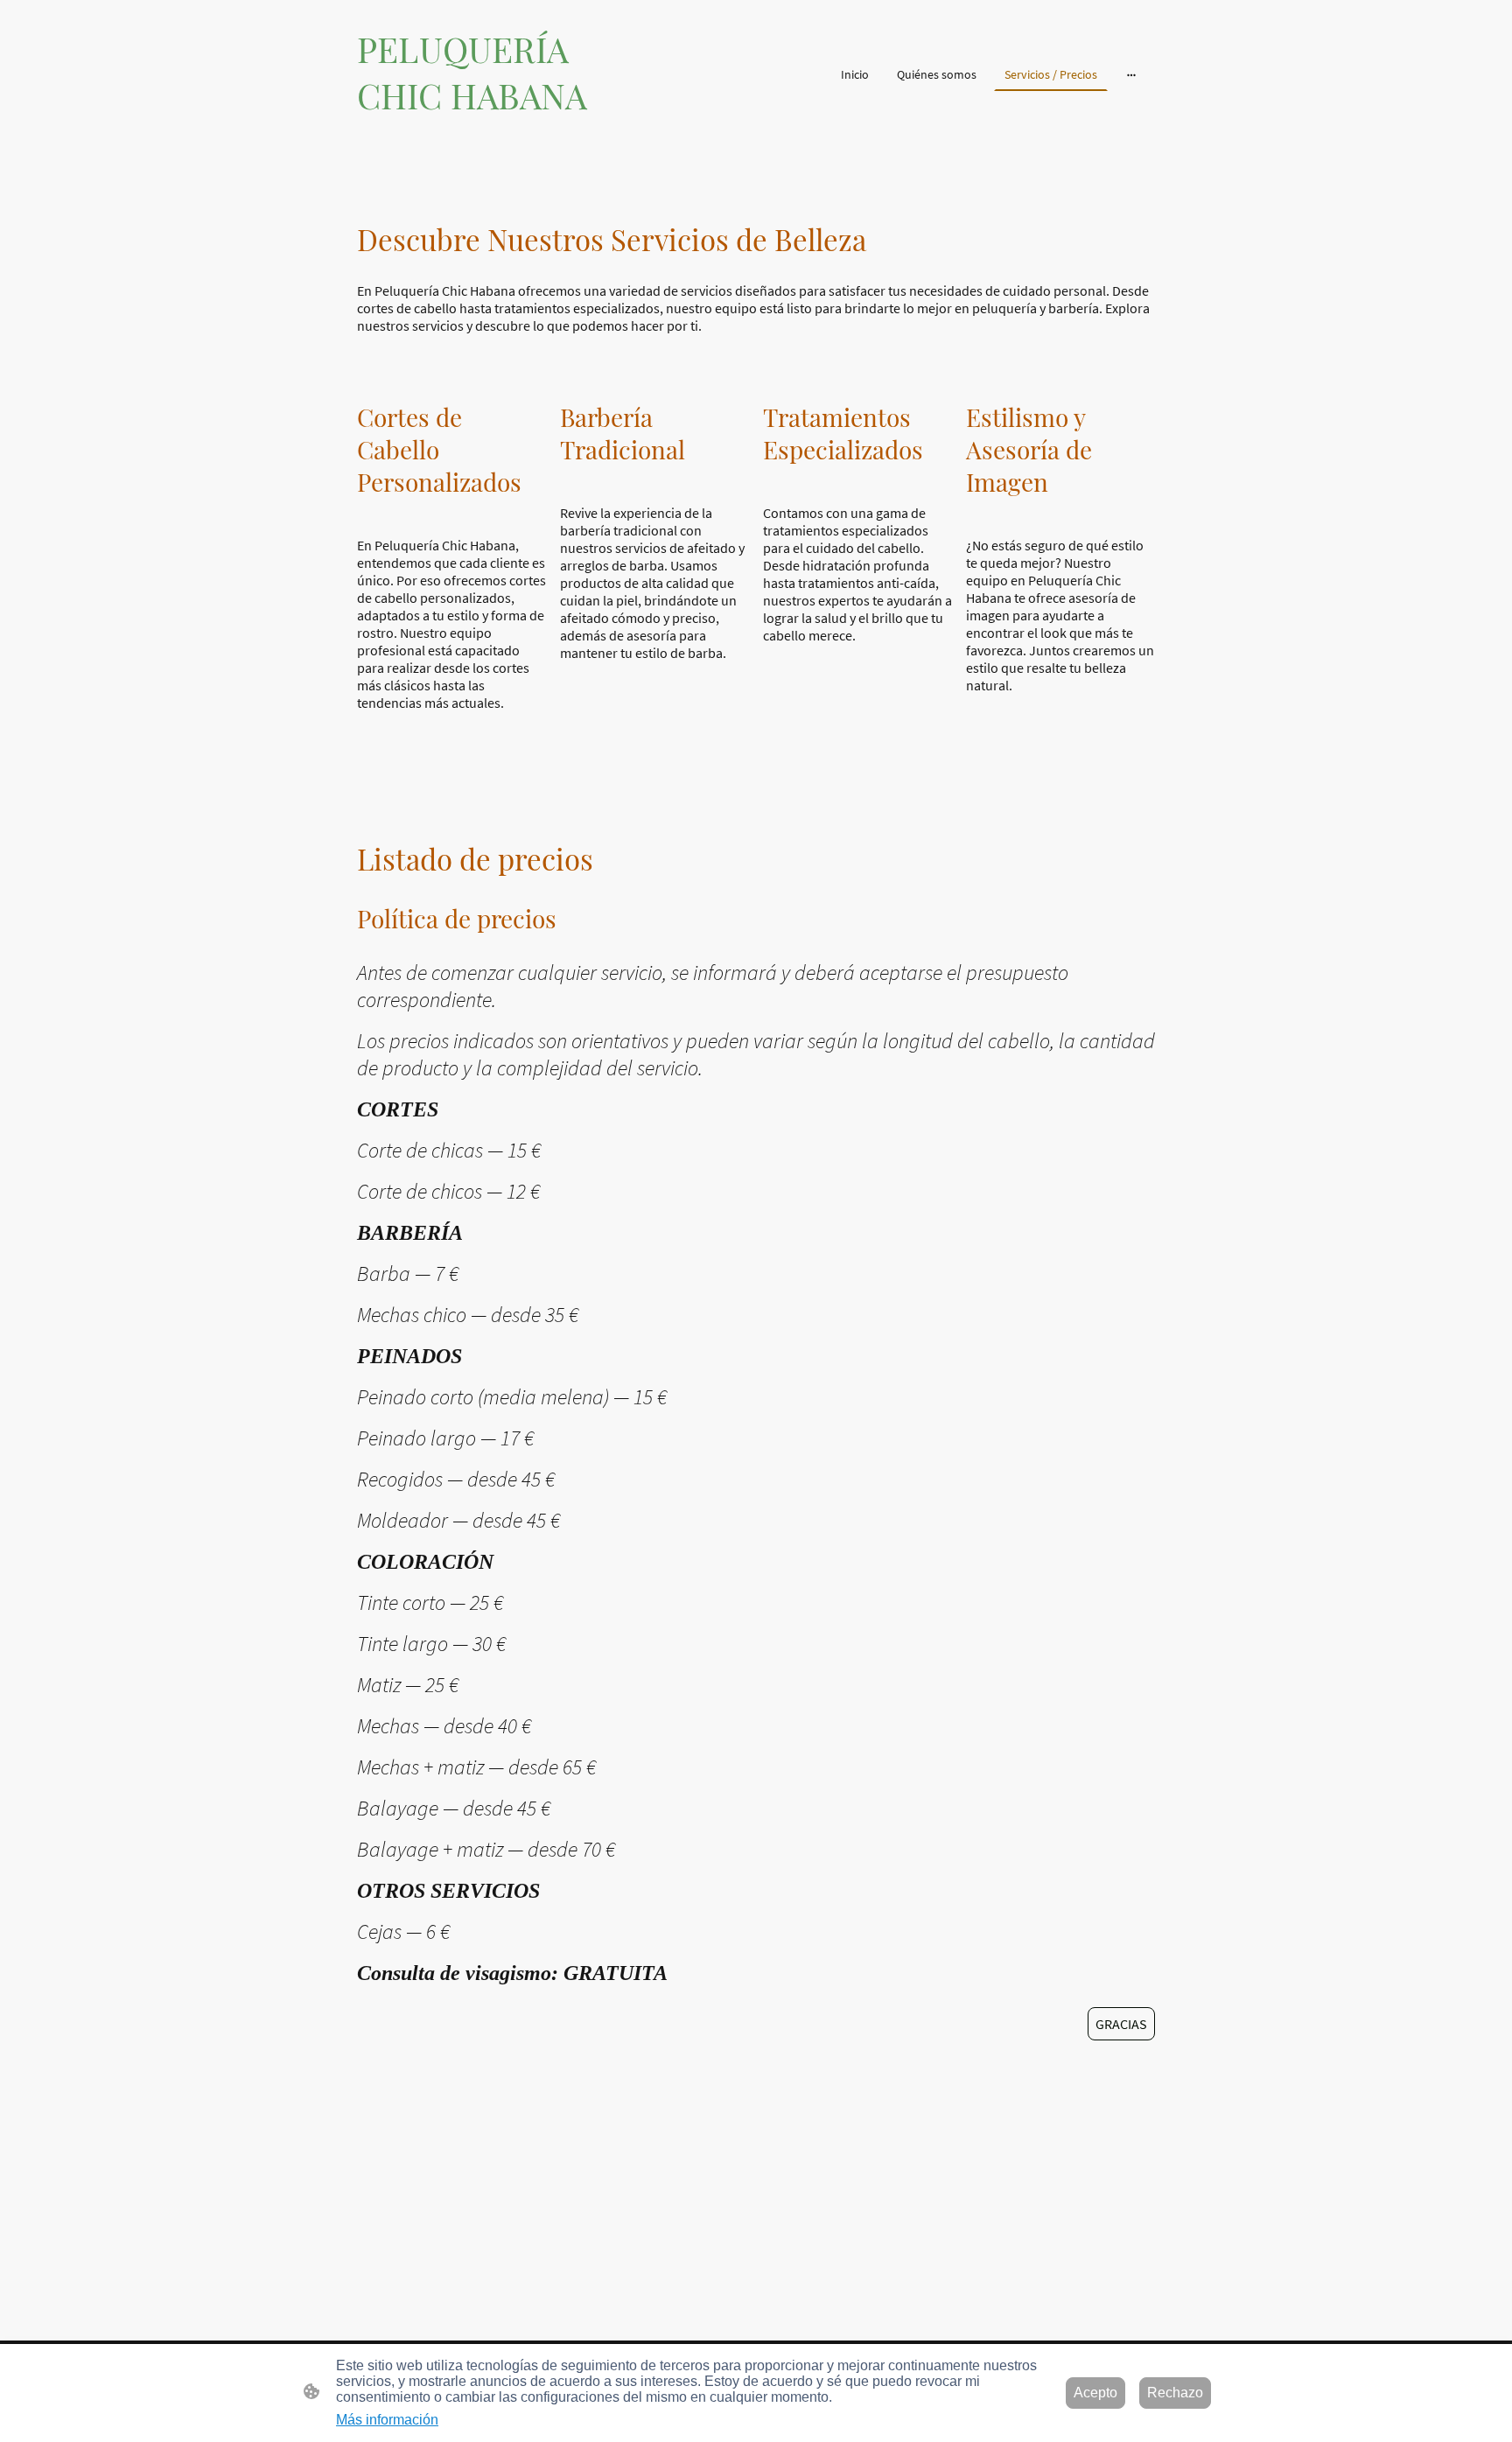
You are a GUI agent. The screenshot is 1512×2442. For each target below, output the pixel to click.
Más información (387, 2420)
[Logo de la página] (485, 126)
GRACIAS (1121, 2024)
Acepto (1095, 2393)
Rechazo (1175, 2393)
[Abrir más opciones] (1131, 73)
